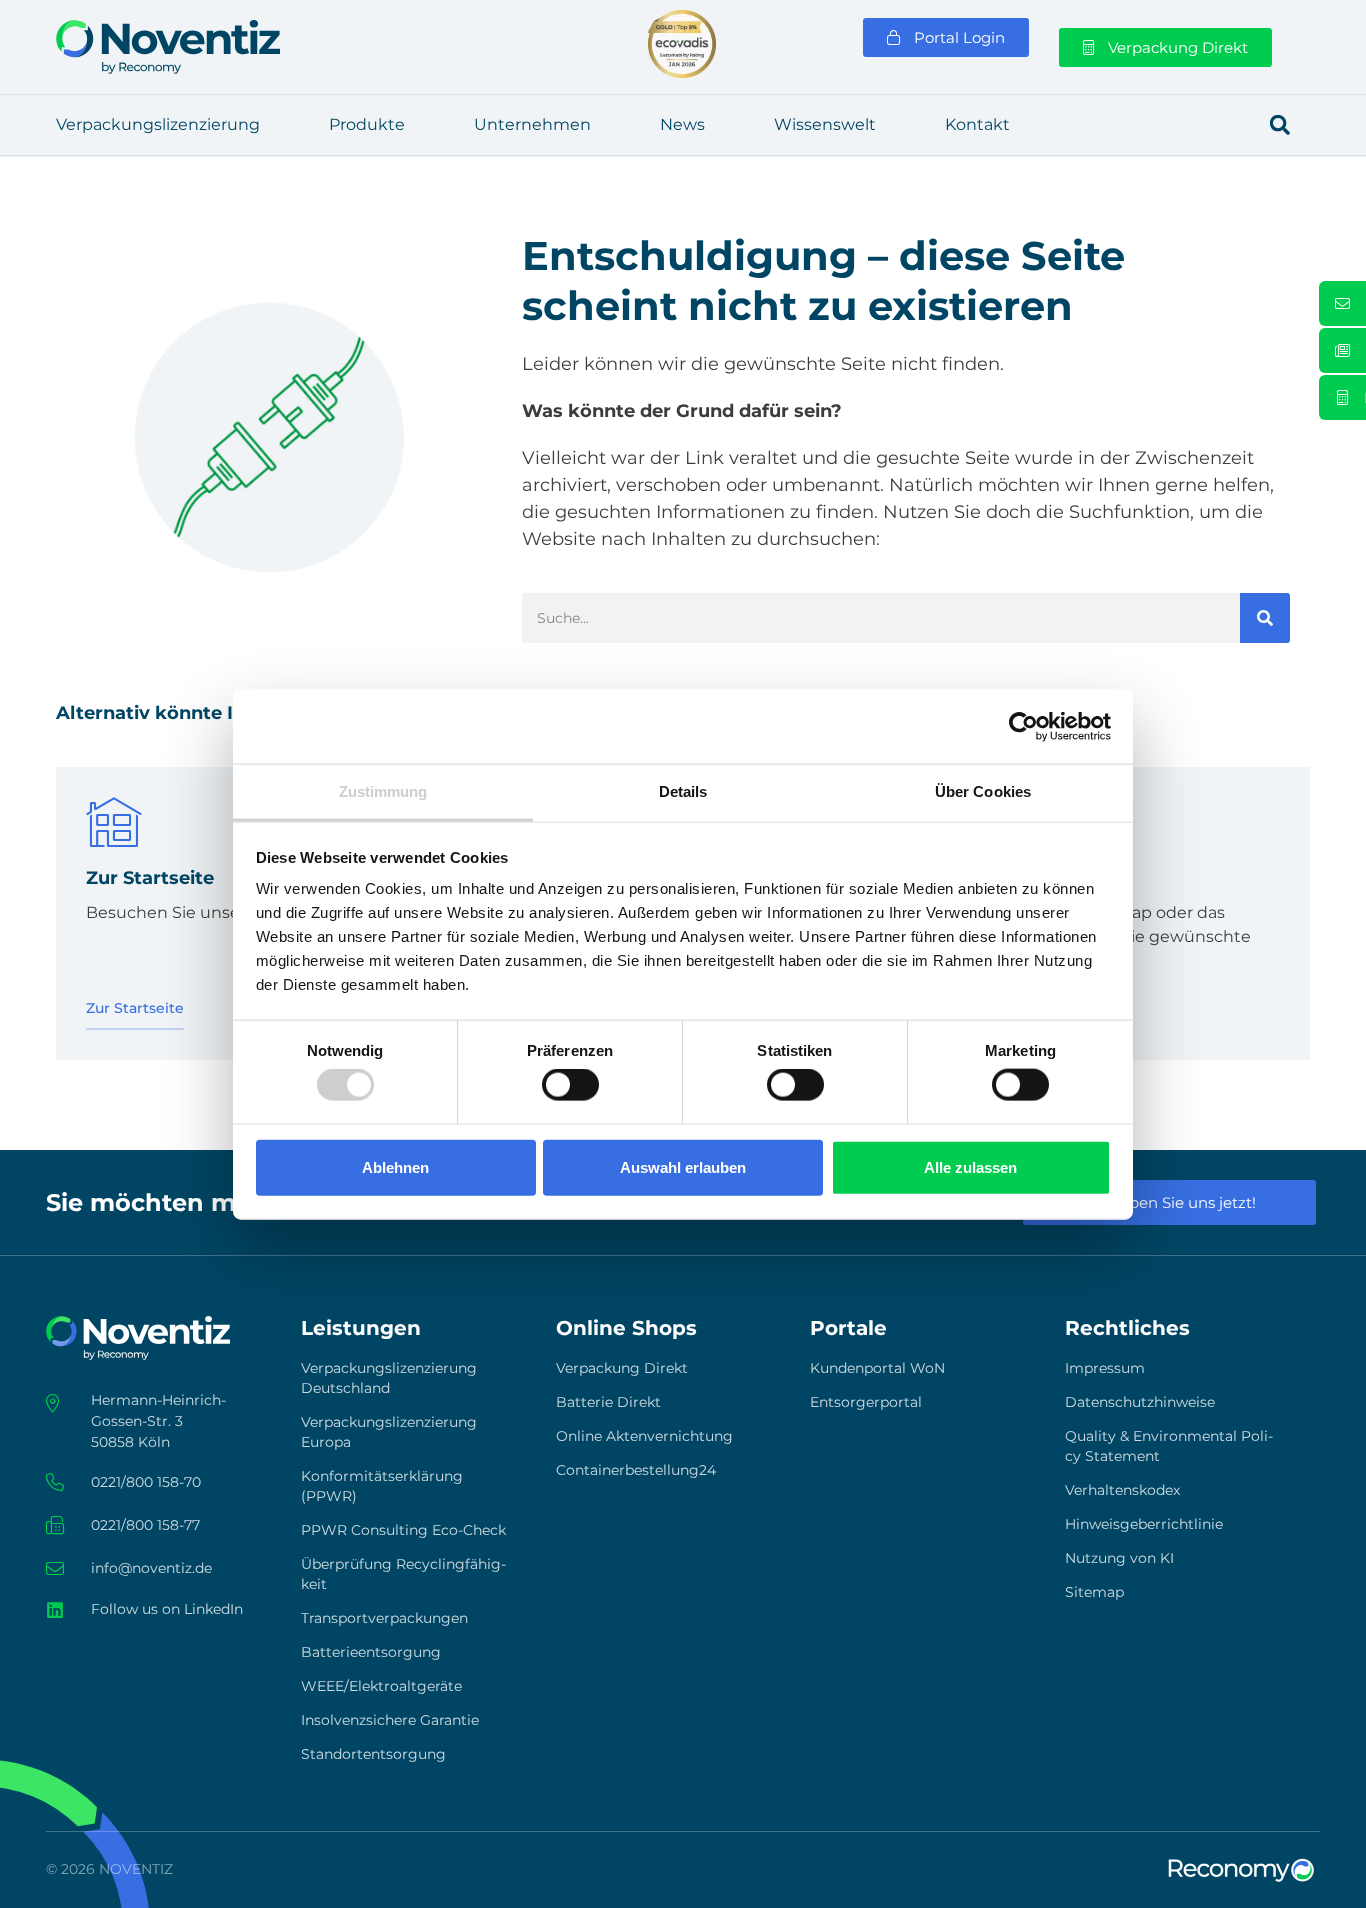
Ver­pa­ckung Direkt (622, 1368)
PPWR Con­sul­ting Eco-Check (403, 1530)
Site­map (1094, 1592)
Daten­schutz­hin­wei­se (1140, 1402)
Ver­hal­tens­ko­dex (1122, 1490)
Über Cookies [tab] (983, 791)
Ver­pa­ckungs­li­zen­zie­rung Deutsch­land (389, 1378)
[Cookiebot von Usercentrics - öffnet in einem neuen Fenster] (1023, 726)
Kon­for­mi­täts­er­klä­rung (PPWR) (382, 1486)
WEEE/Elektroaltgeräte (381, 1686)
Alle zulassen (970, 1166)
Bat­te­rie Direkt (608, 1402)
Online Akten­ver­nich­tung (644, 1436)
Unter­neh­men (532, 124)
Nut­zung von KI (1119, 1558)
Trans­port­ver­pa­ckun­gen (384, 1618)
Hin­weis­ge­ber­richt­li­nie (1144, 1524)
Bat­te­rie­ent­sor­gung (371, 1652)
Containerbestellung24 (636, 1470)
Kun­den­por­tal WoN (877, 1368)
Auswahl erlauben (683, 1166)
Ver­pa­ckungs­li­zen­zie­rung (158, 124)
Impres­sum (1105, 1368)
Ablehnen (395, 1166)
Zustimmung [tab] (383, 791)
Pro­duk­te (367, 124)
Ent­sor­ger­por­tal (866, 1402)
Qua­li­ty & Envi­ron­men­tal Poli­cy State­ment (1169, 1446)
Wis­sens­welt (825, 124)
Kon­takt (977, 124)
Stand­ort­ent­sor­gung (373, 1754)
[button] (1280, 125)
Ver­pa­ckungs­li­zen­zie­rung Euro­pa (389, 1432)
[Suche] (1265, 618)
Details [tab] (683, 791)
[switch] (570, 1085)
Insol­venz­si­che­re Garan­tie (390, 1720)
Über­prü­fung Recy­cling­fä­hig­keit (403, 1574)
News (682, 124)
